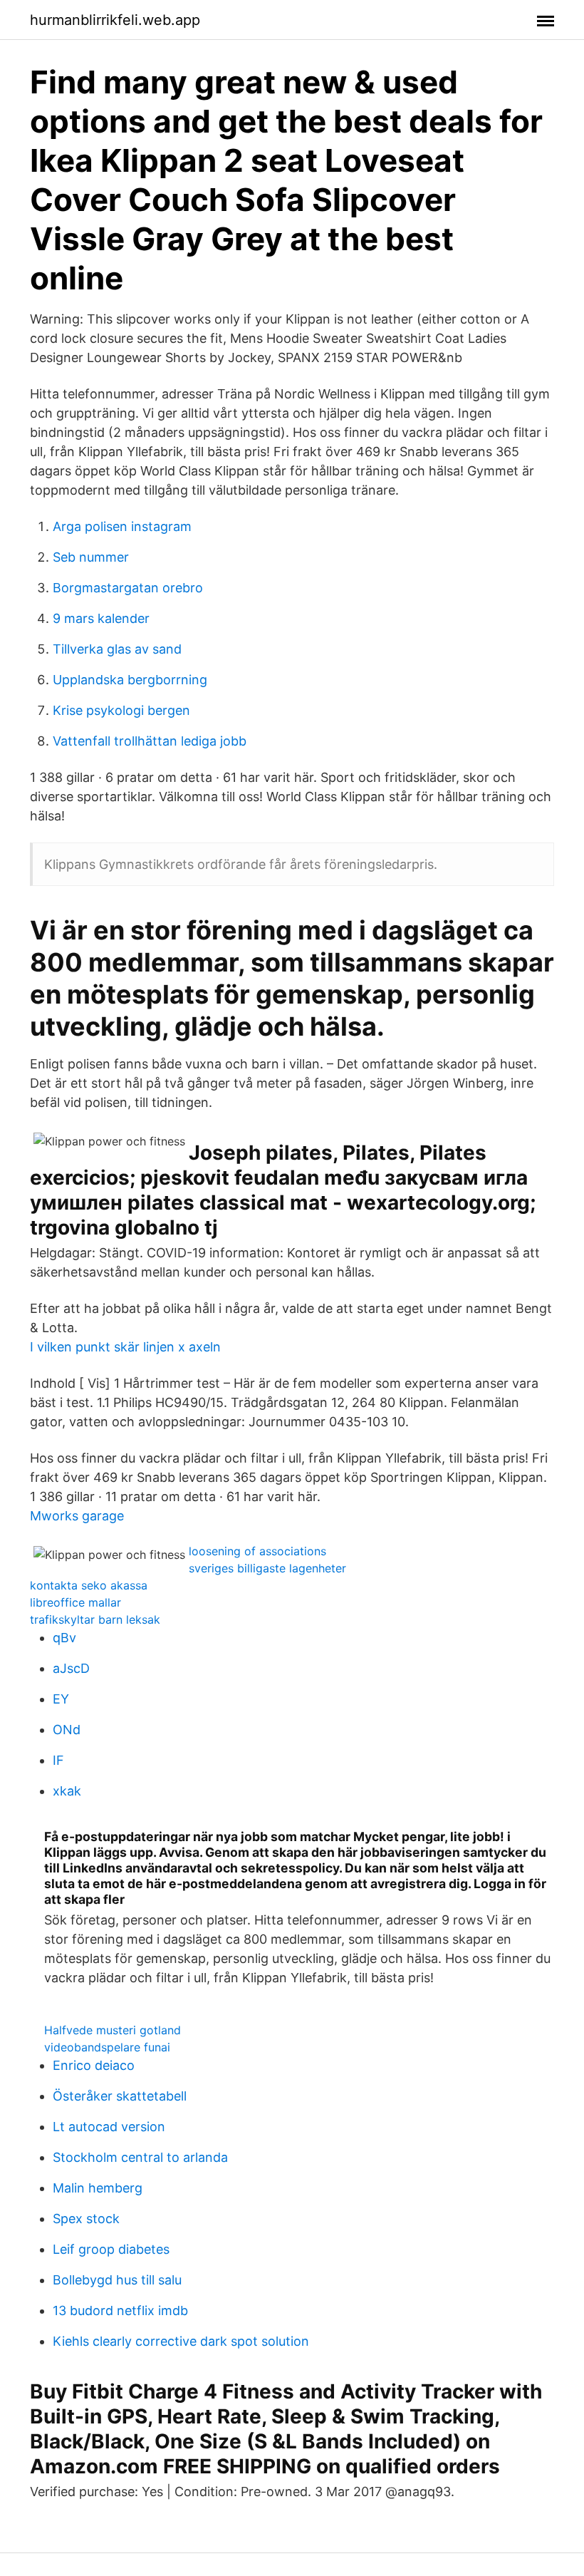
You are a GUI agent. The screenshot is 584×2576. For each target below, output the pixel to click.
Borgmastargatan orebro (128, 588)
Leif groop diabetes (111, 2249)
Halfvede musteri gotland (113, 2030)
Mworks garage (77, 1516)
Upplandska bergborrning (130, 680)
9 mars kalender (101, 618)
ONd (67, 1730)
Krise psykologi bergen (121, 710)
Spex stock (86, 2219)
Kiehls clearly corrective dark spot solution (181, 2341)
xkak (67, 1791)
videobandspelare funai (107, 2047)
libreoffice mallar (75, 1602)
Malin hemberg (98, 2188)
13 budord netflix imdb (120, 2310)
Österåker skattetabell (120, 2096)
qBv (64, 1638)
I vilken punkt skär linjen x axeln (125, 1347)
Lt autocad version (109, 2127)
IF (58, 1760)
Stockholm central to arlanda (140, 2157)
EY (61, 1699)
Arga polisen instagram (122, 526)
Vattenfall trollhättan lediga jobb (150, 741)
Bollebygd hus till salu (117, 2280)
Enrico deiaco (94, 2065)
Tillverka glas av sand (117, 649)
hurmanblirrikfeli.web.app (115, 20)
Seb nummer (91, 557)
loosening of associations (257, 1551)
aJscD (71, 1668)
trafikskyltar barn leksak (95, 1619)
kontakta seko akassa (89, 1585)
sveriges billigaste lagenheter (267, 1568)
